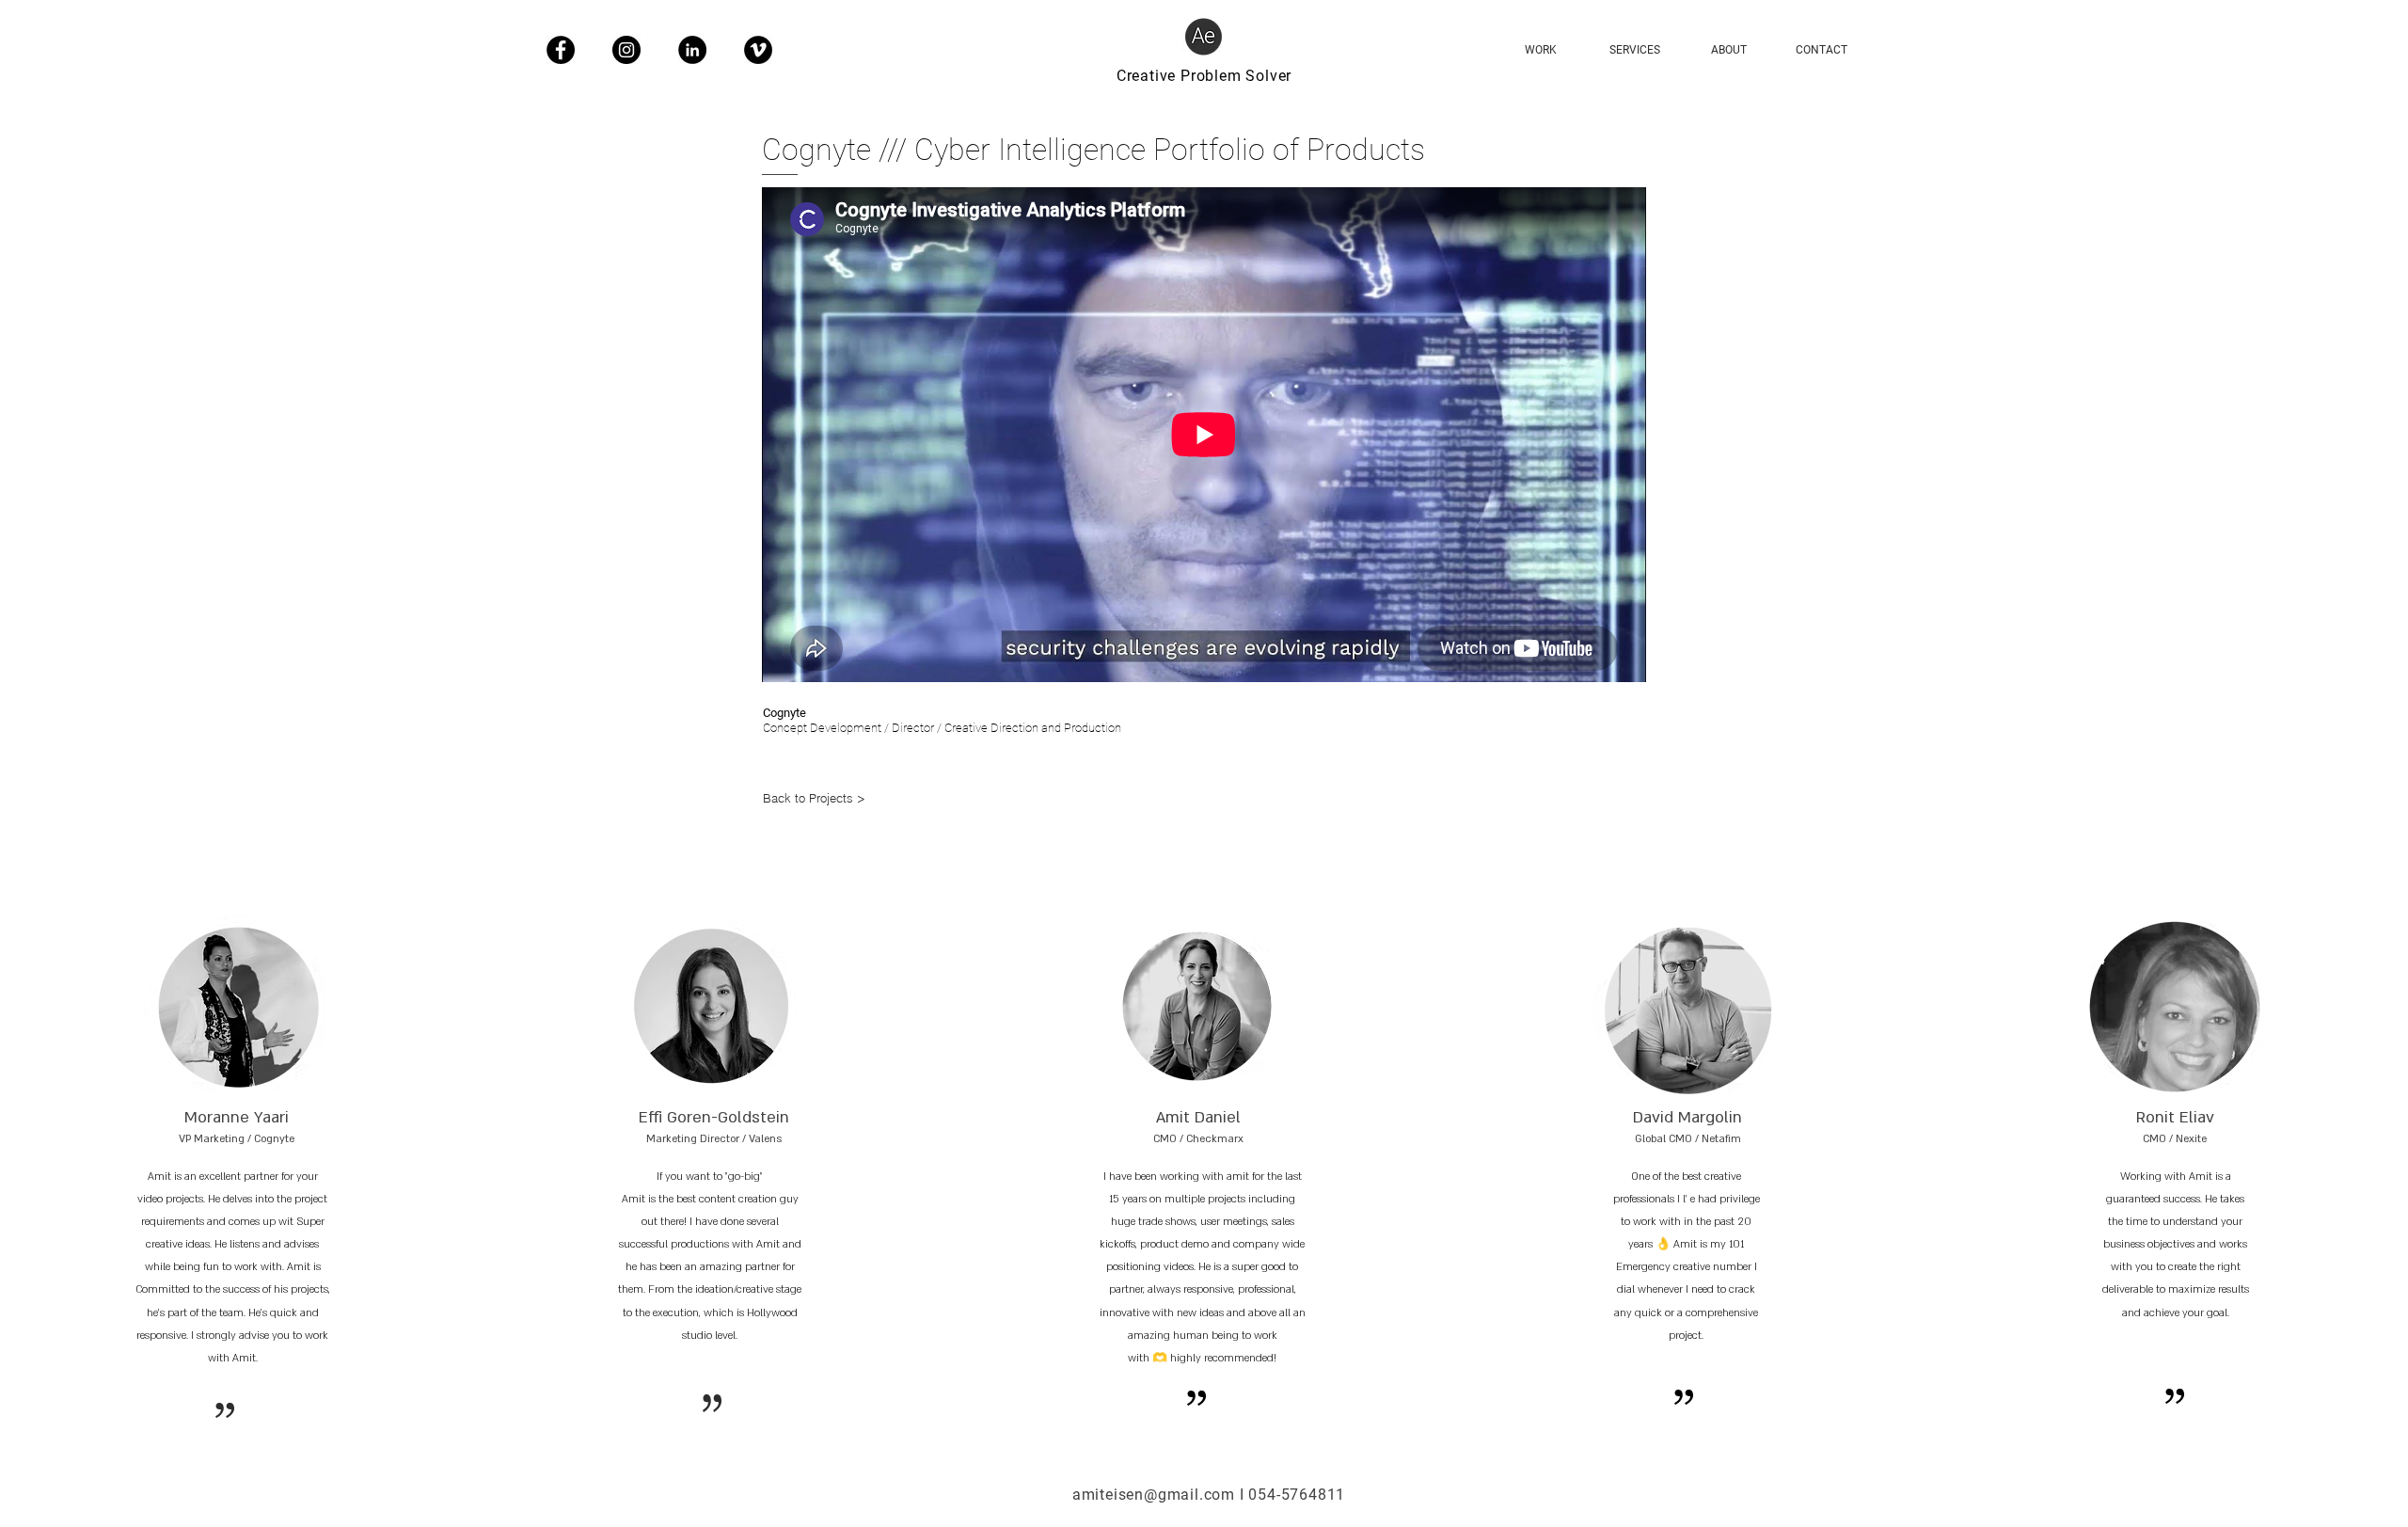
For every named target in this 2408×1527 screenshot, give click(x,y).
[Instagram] (626, 50)
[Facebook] (561, 50)
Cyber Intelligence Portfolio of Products (1170, 150)
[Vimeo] (758, 50)
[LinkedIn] (692, 50)
